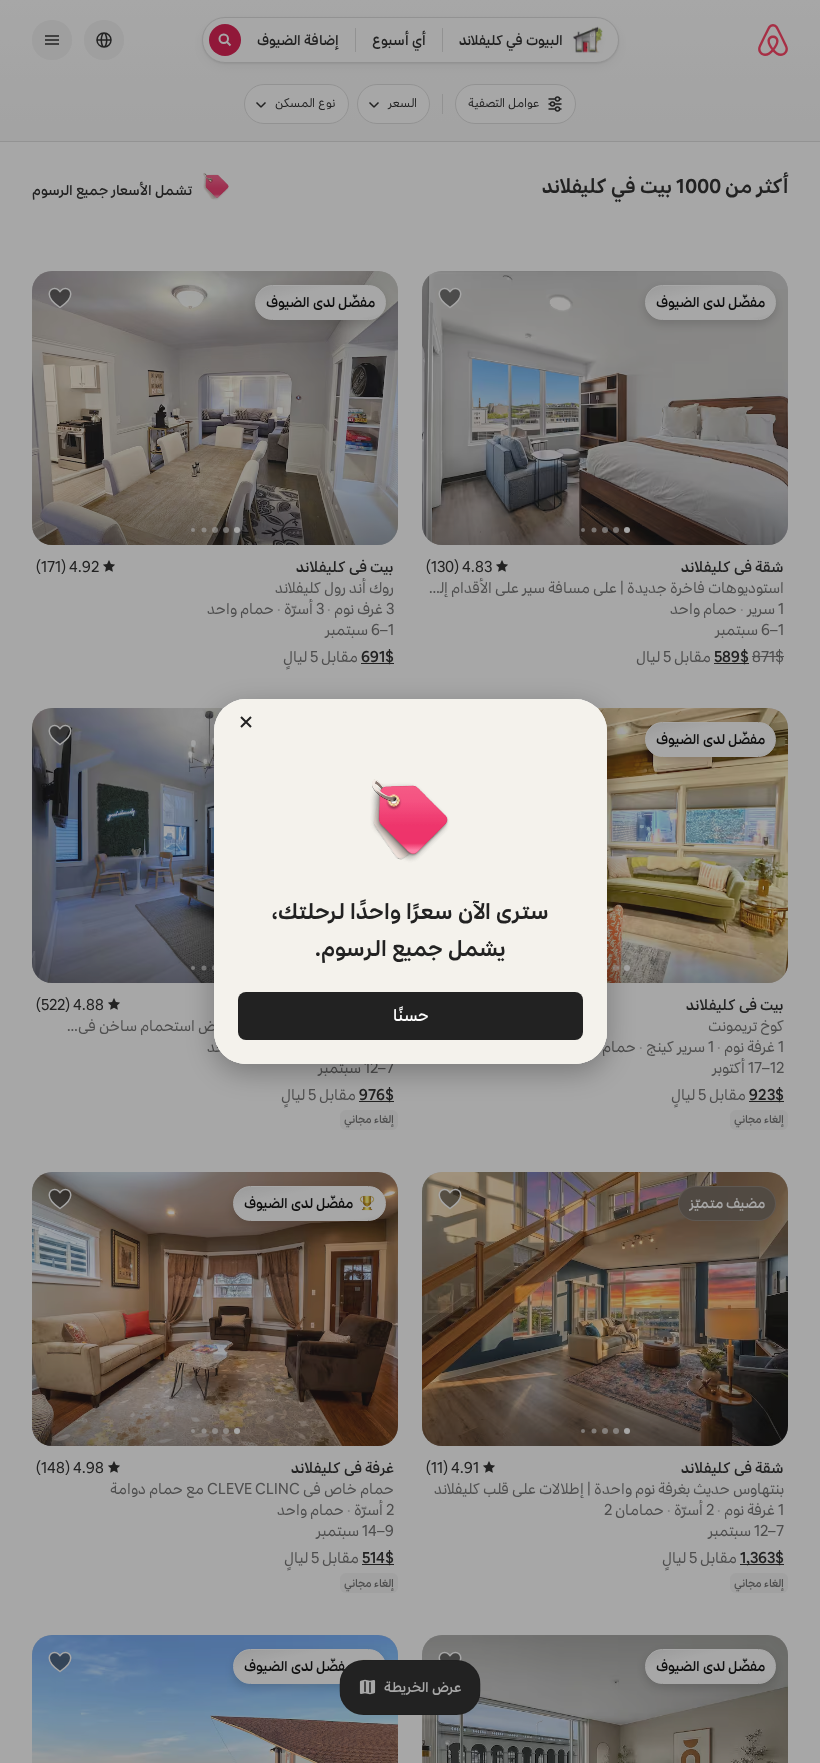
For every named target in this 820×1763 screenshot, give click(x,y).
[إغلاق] (246, 722)
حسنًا (410, 1014)
